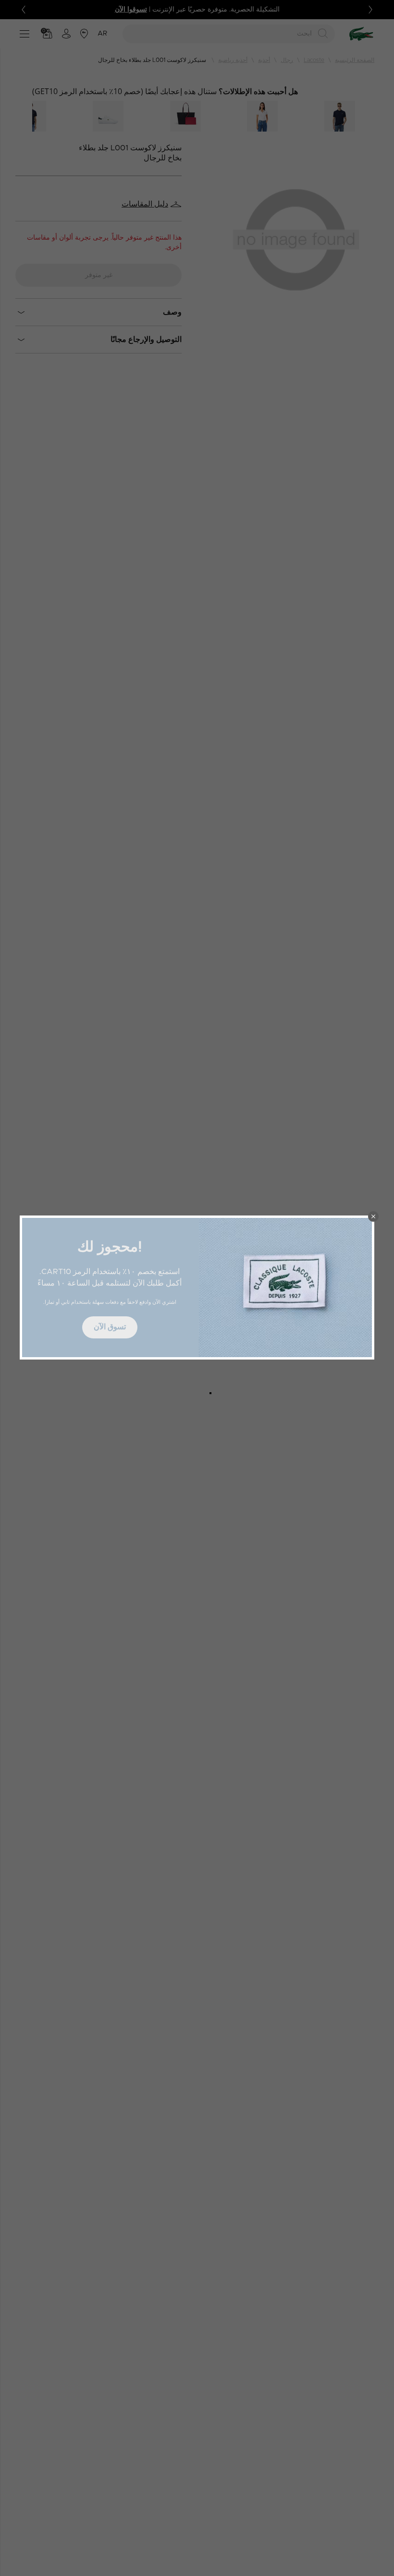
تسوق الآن (110, 1327)
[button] (373, 1216)
